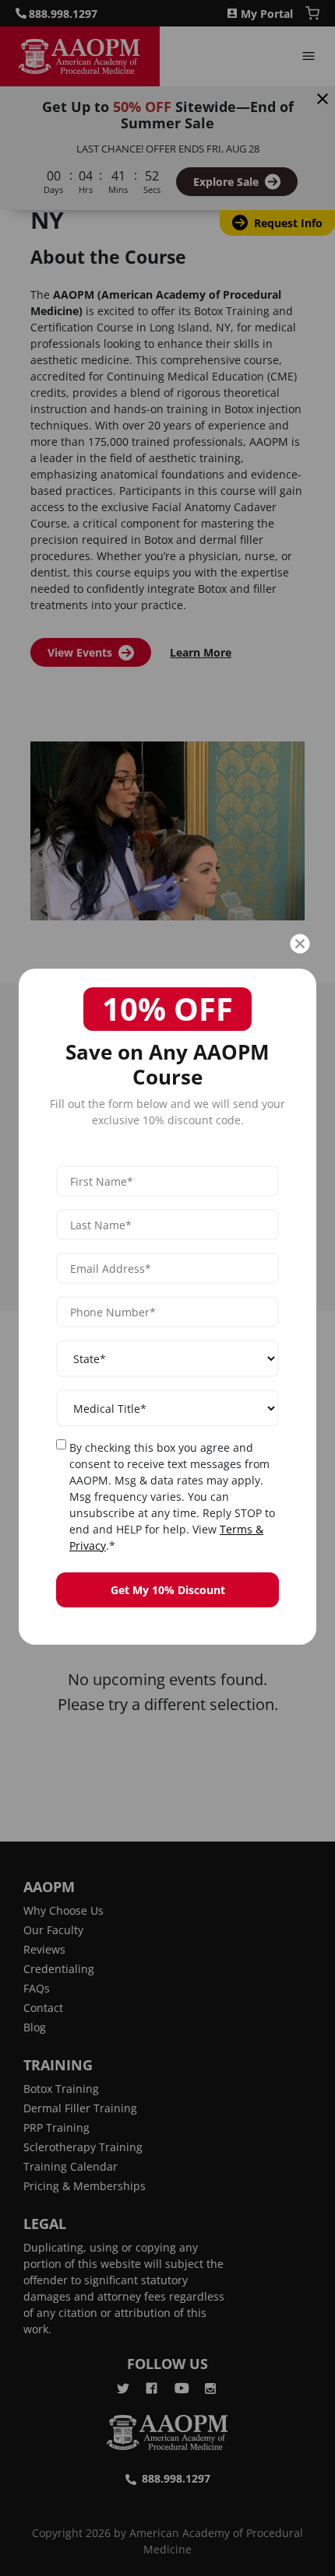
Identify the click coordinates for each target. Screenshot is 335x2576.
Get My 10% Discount (168, 1590)
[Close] (300, 944)
